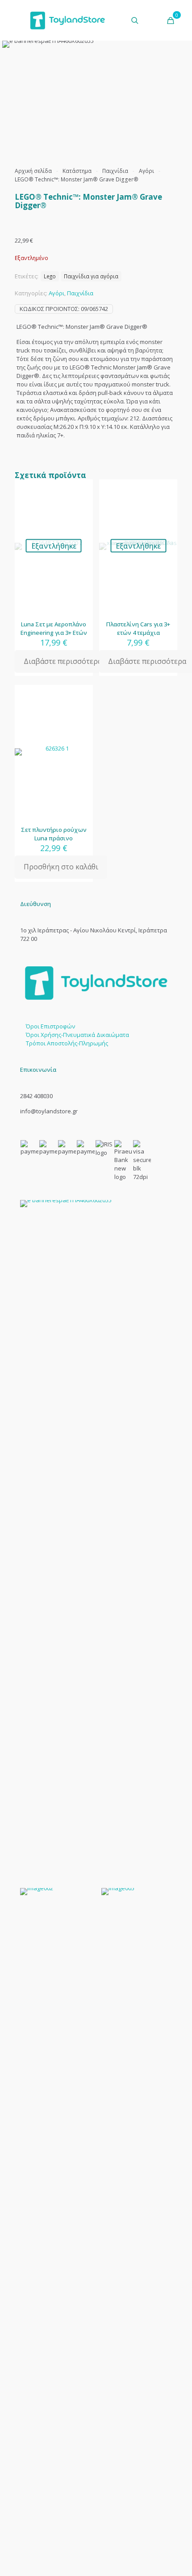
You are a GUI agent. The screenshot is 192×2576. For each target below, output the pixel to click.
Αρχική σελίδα (33, 171)
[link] (96, 1535)
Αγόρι (146, 171)
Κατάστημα (77, 171)
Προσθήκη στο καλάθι (61, 867)
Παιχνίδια (115, 171)
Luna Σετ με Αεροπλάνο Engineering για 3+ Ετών (54, 628)
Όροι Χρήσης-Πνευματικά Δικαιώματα (77, 1035)
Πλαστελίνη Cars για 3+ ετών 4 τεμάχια (138, 628)
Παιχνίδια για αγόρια (91, 276)
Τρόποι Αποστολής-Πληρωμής (67, 1043)
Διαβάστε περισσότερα (63, 661)
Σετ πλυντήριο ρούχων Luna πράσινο (54, 834)
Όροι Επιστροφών (50, 1026)
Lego (50, 276)
